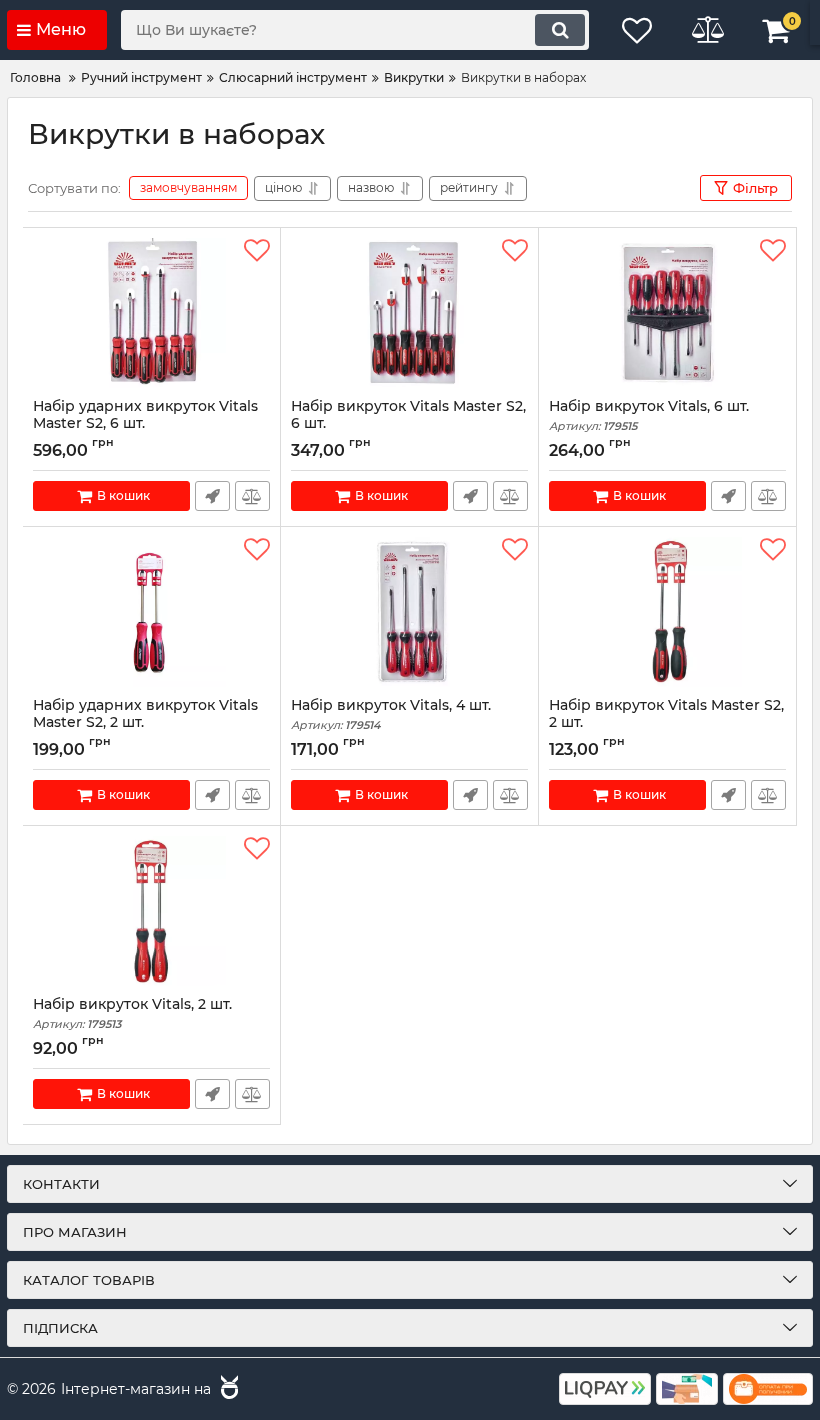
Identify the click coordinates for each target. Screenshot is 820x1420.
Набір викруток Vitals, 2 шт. (132, 1013)
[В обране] (257, 251)
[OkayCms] (227, 1390)
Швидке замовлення (212, 496)
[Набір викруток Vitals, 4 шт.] (409, 612)
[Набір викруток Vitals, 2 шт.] (151, 911)
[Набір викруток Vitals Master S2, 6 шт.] (409, 313)
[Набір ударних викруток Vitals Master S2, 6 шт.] (151, 313)
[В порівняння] (252, 496)
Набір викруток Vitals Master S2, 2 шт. (666, 723)
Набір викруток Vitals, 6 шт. (649, 415)
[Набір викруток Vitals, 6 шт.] (667, 313)
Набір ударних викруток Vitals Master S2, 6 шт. (145, 424)
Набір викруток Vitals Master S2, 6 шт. (408, 424)
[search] (560, 30)
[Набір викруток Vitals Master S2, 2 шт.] (667, 612)
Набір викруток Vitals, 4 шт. (391, 714)
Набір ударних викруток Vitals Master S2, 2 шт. (145, 723)
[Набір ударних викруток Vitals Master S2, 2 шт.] (151, 612)
